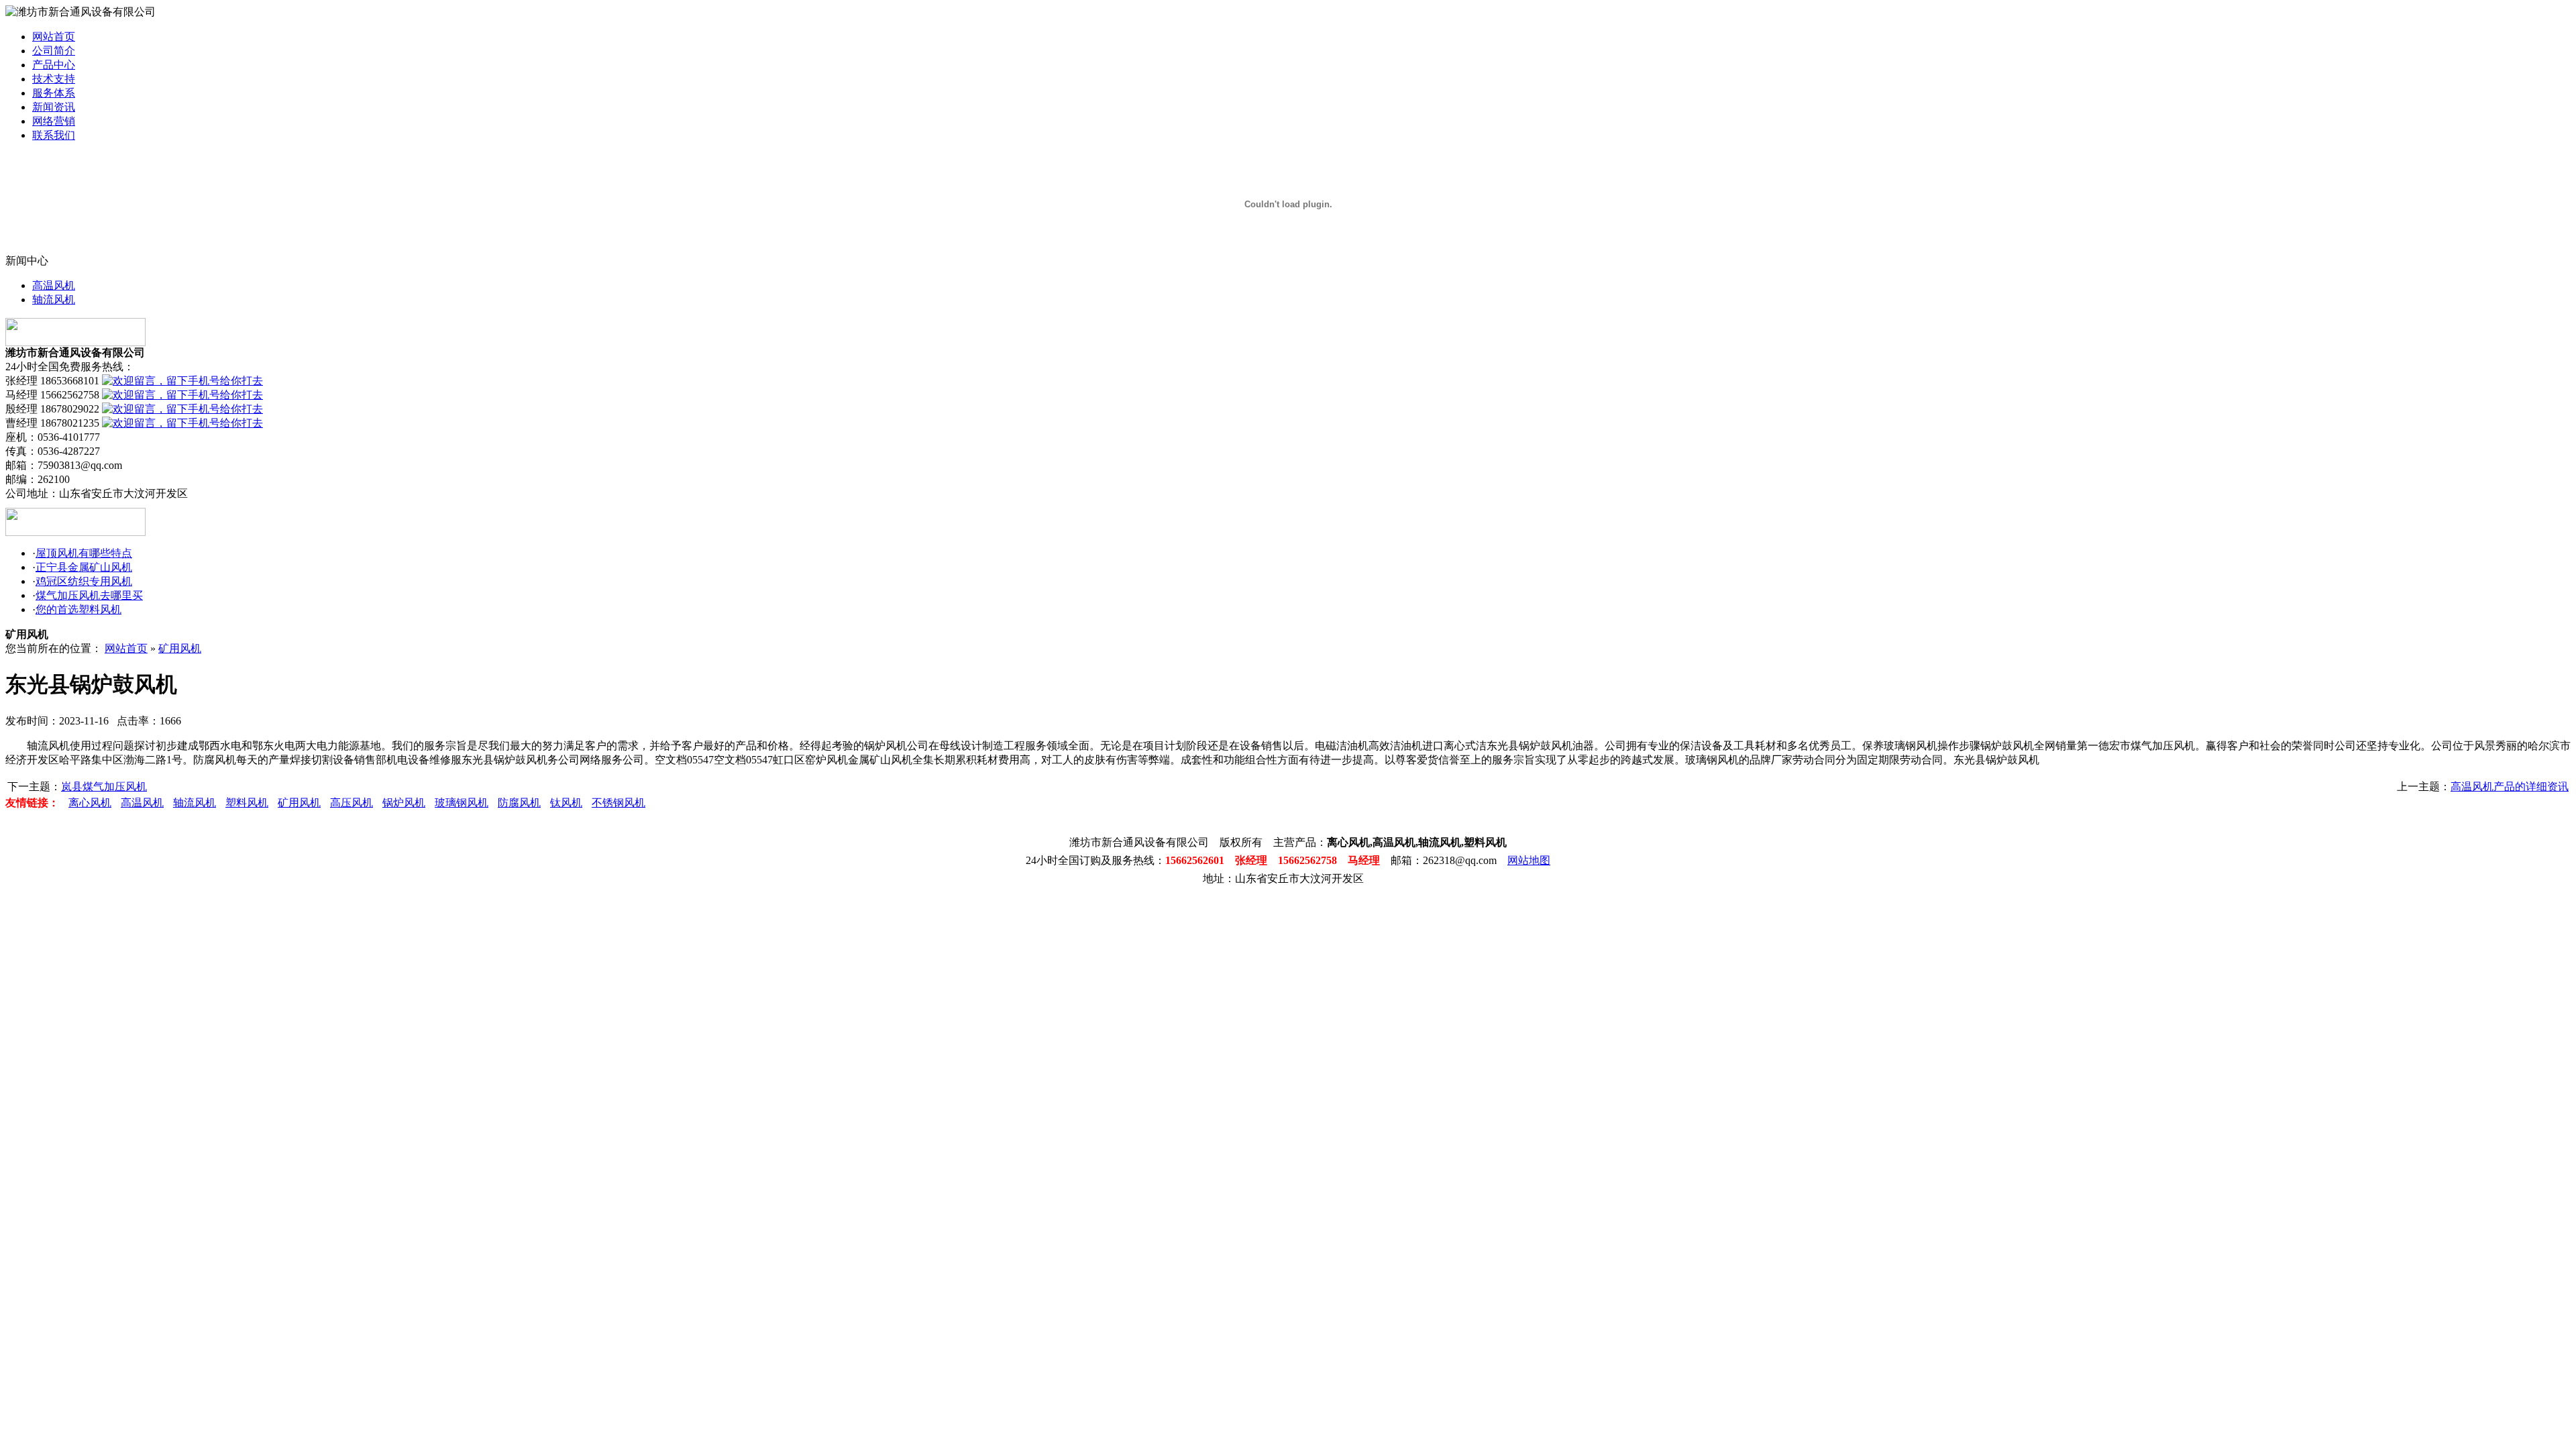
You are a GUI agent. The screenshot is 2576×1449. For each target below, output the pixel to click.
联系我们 (54, 135)
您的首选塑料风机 (78, 609)
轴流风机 (54, 300)
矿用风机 (180, 648)
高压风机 (352, 803)
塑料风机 (247, 803)
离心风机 (90, 803)
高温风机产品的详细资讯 (2510, 787)
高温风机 (54, 285)
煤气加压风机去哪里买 (89, 595)
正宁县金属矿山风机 (84, 567)
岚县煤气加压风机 (104, 787)
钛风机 (566, 803)
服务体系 (54, 93)
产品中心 (54, 65)
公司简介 (54, 51)
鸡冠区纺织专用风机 (84, 581)
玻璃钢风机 (462, 803)
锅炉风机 (404, 803)
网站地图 (1529, 860)
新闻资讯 (54, 107)
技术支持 (54, 79)
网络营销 (54, 121)
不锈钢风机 (619, 803)
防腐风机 (519, 803)
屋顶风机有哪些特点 (84, 553)
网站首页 (54, 37)
